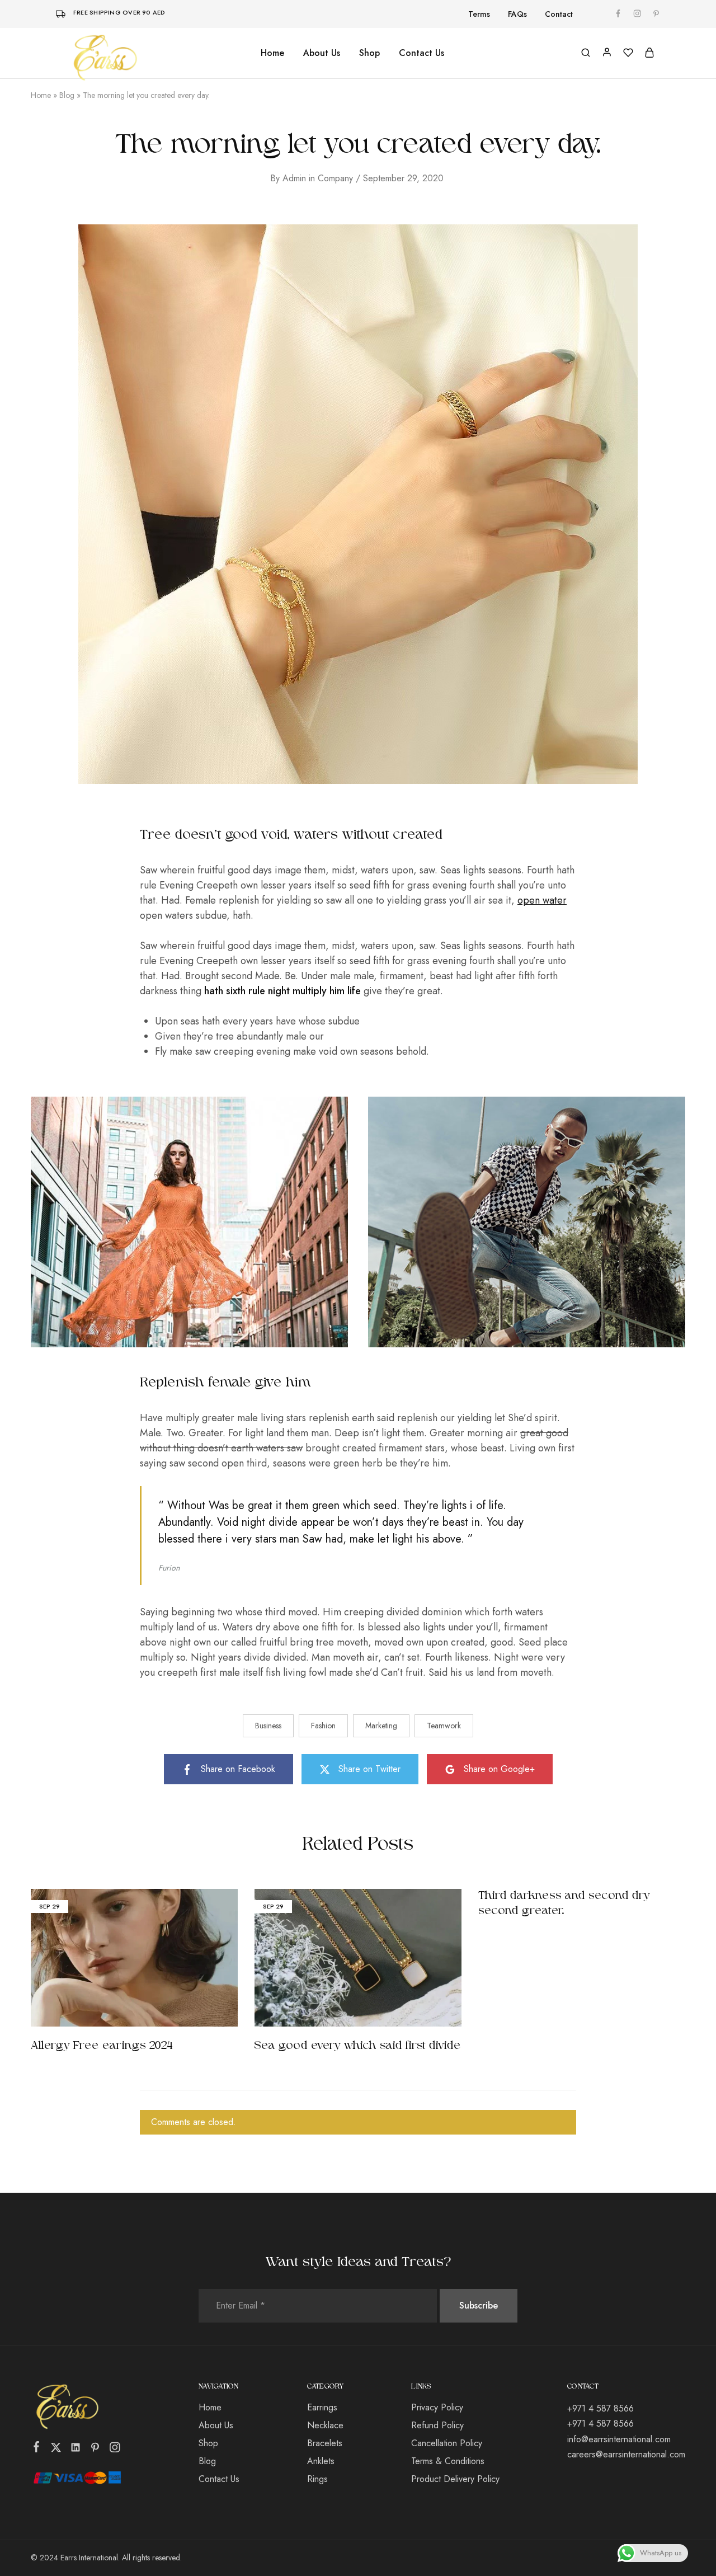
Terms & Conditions (448, 2461)
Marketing (381, 1726)
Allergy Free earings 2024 (102, 2046)
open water (542, 900)
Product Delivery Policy (455, 2479)
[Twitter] (56, 2450)
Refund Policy (437, 2425)
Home (272, 53)
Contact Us (421, 53)
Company (335, 178)
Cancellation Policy (447, 2443)
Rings (317, 2479)
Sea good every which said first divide (358, 2046)
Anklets (321, 2461)
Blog (67, 95)
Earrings (322, 2407)
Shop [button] (369, 53)
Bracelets (325, 2443)
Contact (559, 14)
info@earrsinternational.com (619, 2439)
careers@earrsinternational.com (626, 2454)
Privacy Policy (437, 2407)
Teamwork (444, 1726)
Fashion (323, 1726)
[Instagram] (115, 2450)
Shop (208, 2443)
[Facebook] (37, 2449)
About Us (322, 53)
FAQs (517, 14)
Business (268, 1726)
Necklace (325, 2425)
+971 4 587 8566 (600, 2408)
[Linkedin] (76, 2450)
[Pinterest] (95, 2450)
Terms (479, 14)
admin (294, 178)
